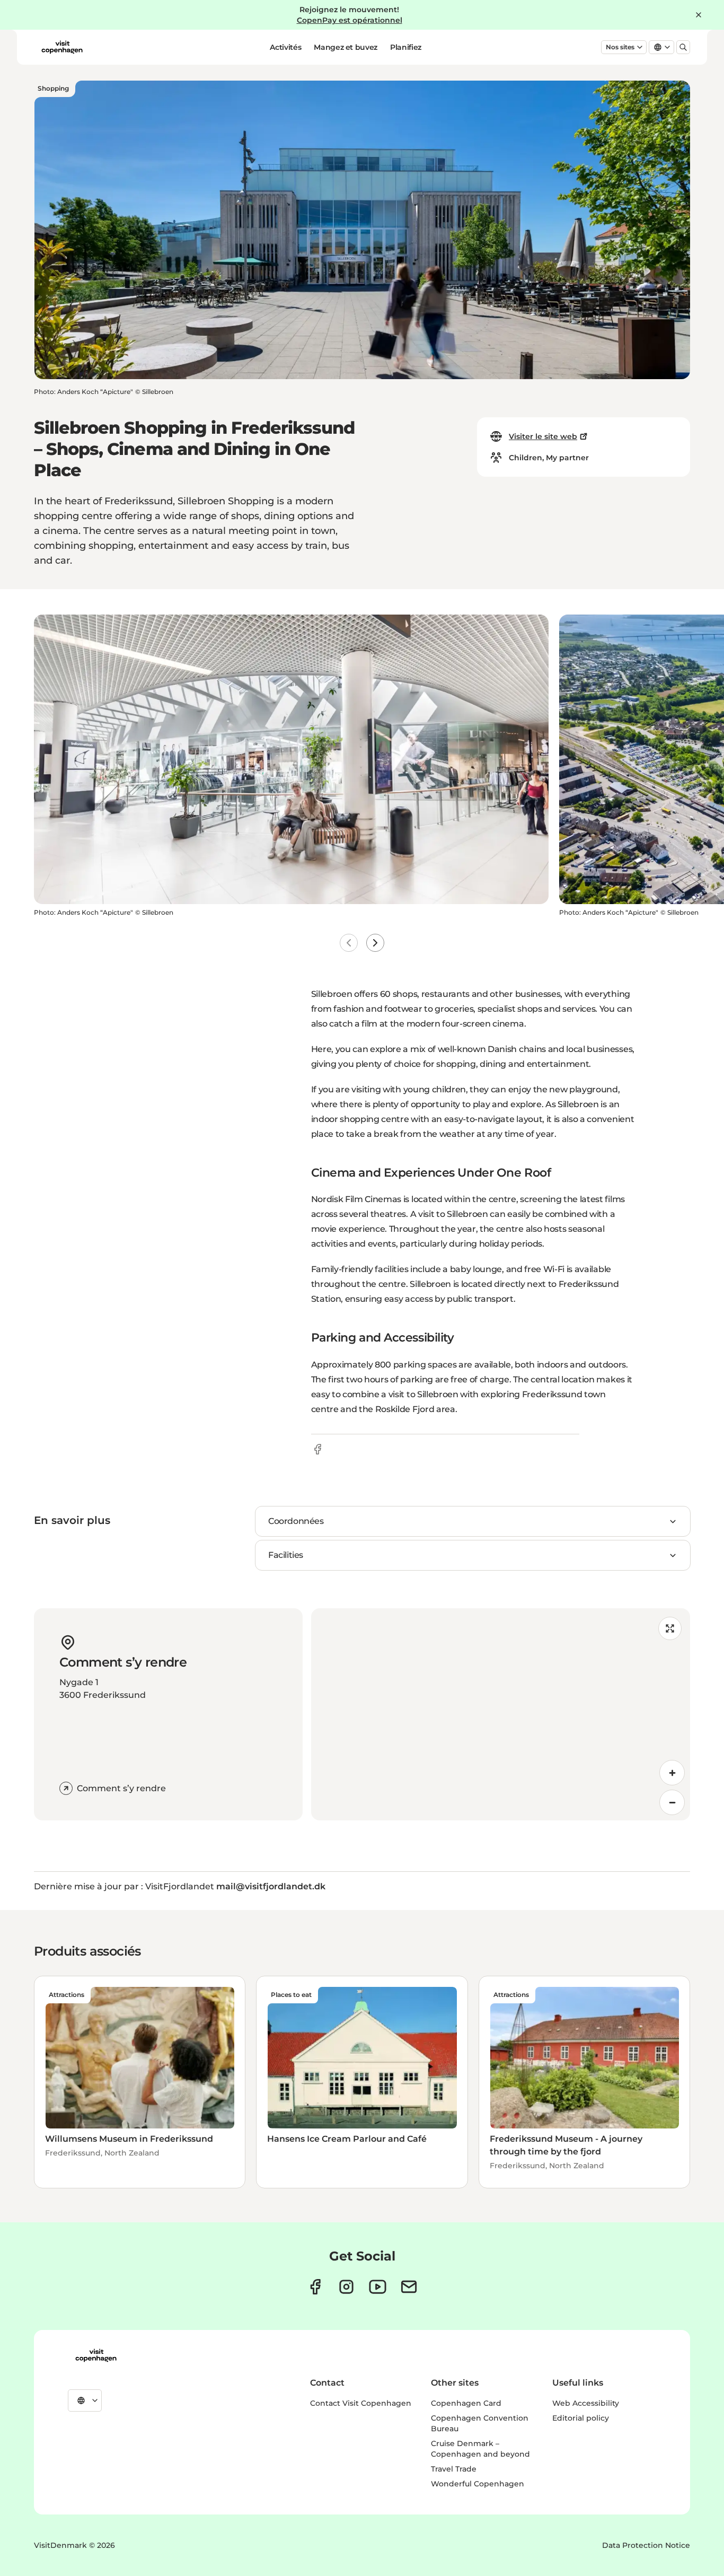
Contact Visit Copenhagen (361, 2403)
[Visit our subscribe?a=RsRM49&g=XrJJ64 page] (409, 2287)
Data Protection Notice (646, 2545)
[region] (501, 1714)
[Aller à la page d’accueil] (62, 47)
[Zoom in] (672, 1773)
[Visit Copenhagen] (96, 2355)
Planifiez (406, 47)
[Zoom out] (672, 1802)
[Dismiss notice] (699, 15)
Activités (285, 47)
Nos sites (620, 47)
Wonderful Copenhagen (478, 2484)
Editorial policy (581, 2418)
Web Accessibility (586, 2403)
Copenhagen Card (466, 2403)
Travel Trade (454, 2469)
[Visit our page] (346, 2287)
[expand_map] (670, 1628)
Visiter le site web (543, 436)
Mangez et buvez (346, 47)
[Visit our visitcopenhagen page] (315, 2287)
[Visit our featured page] (378, 2287)
